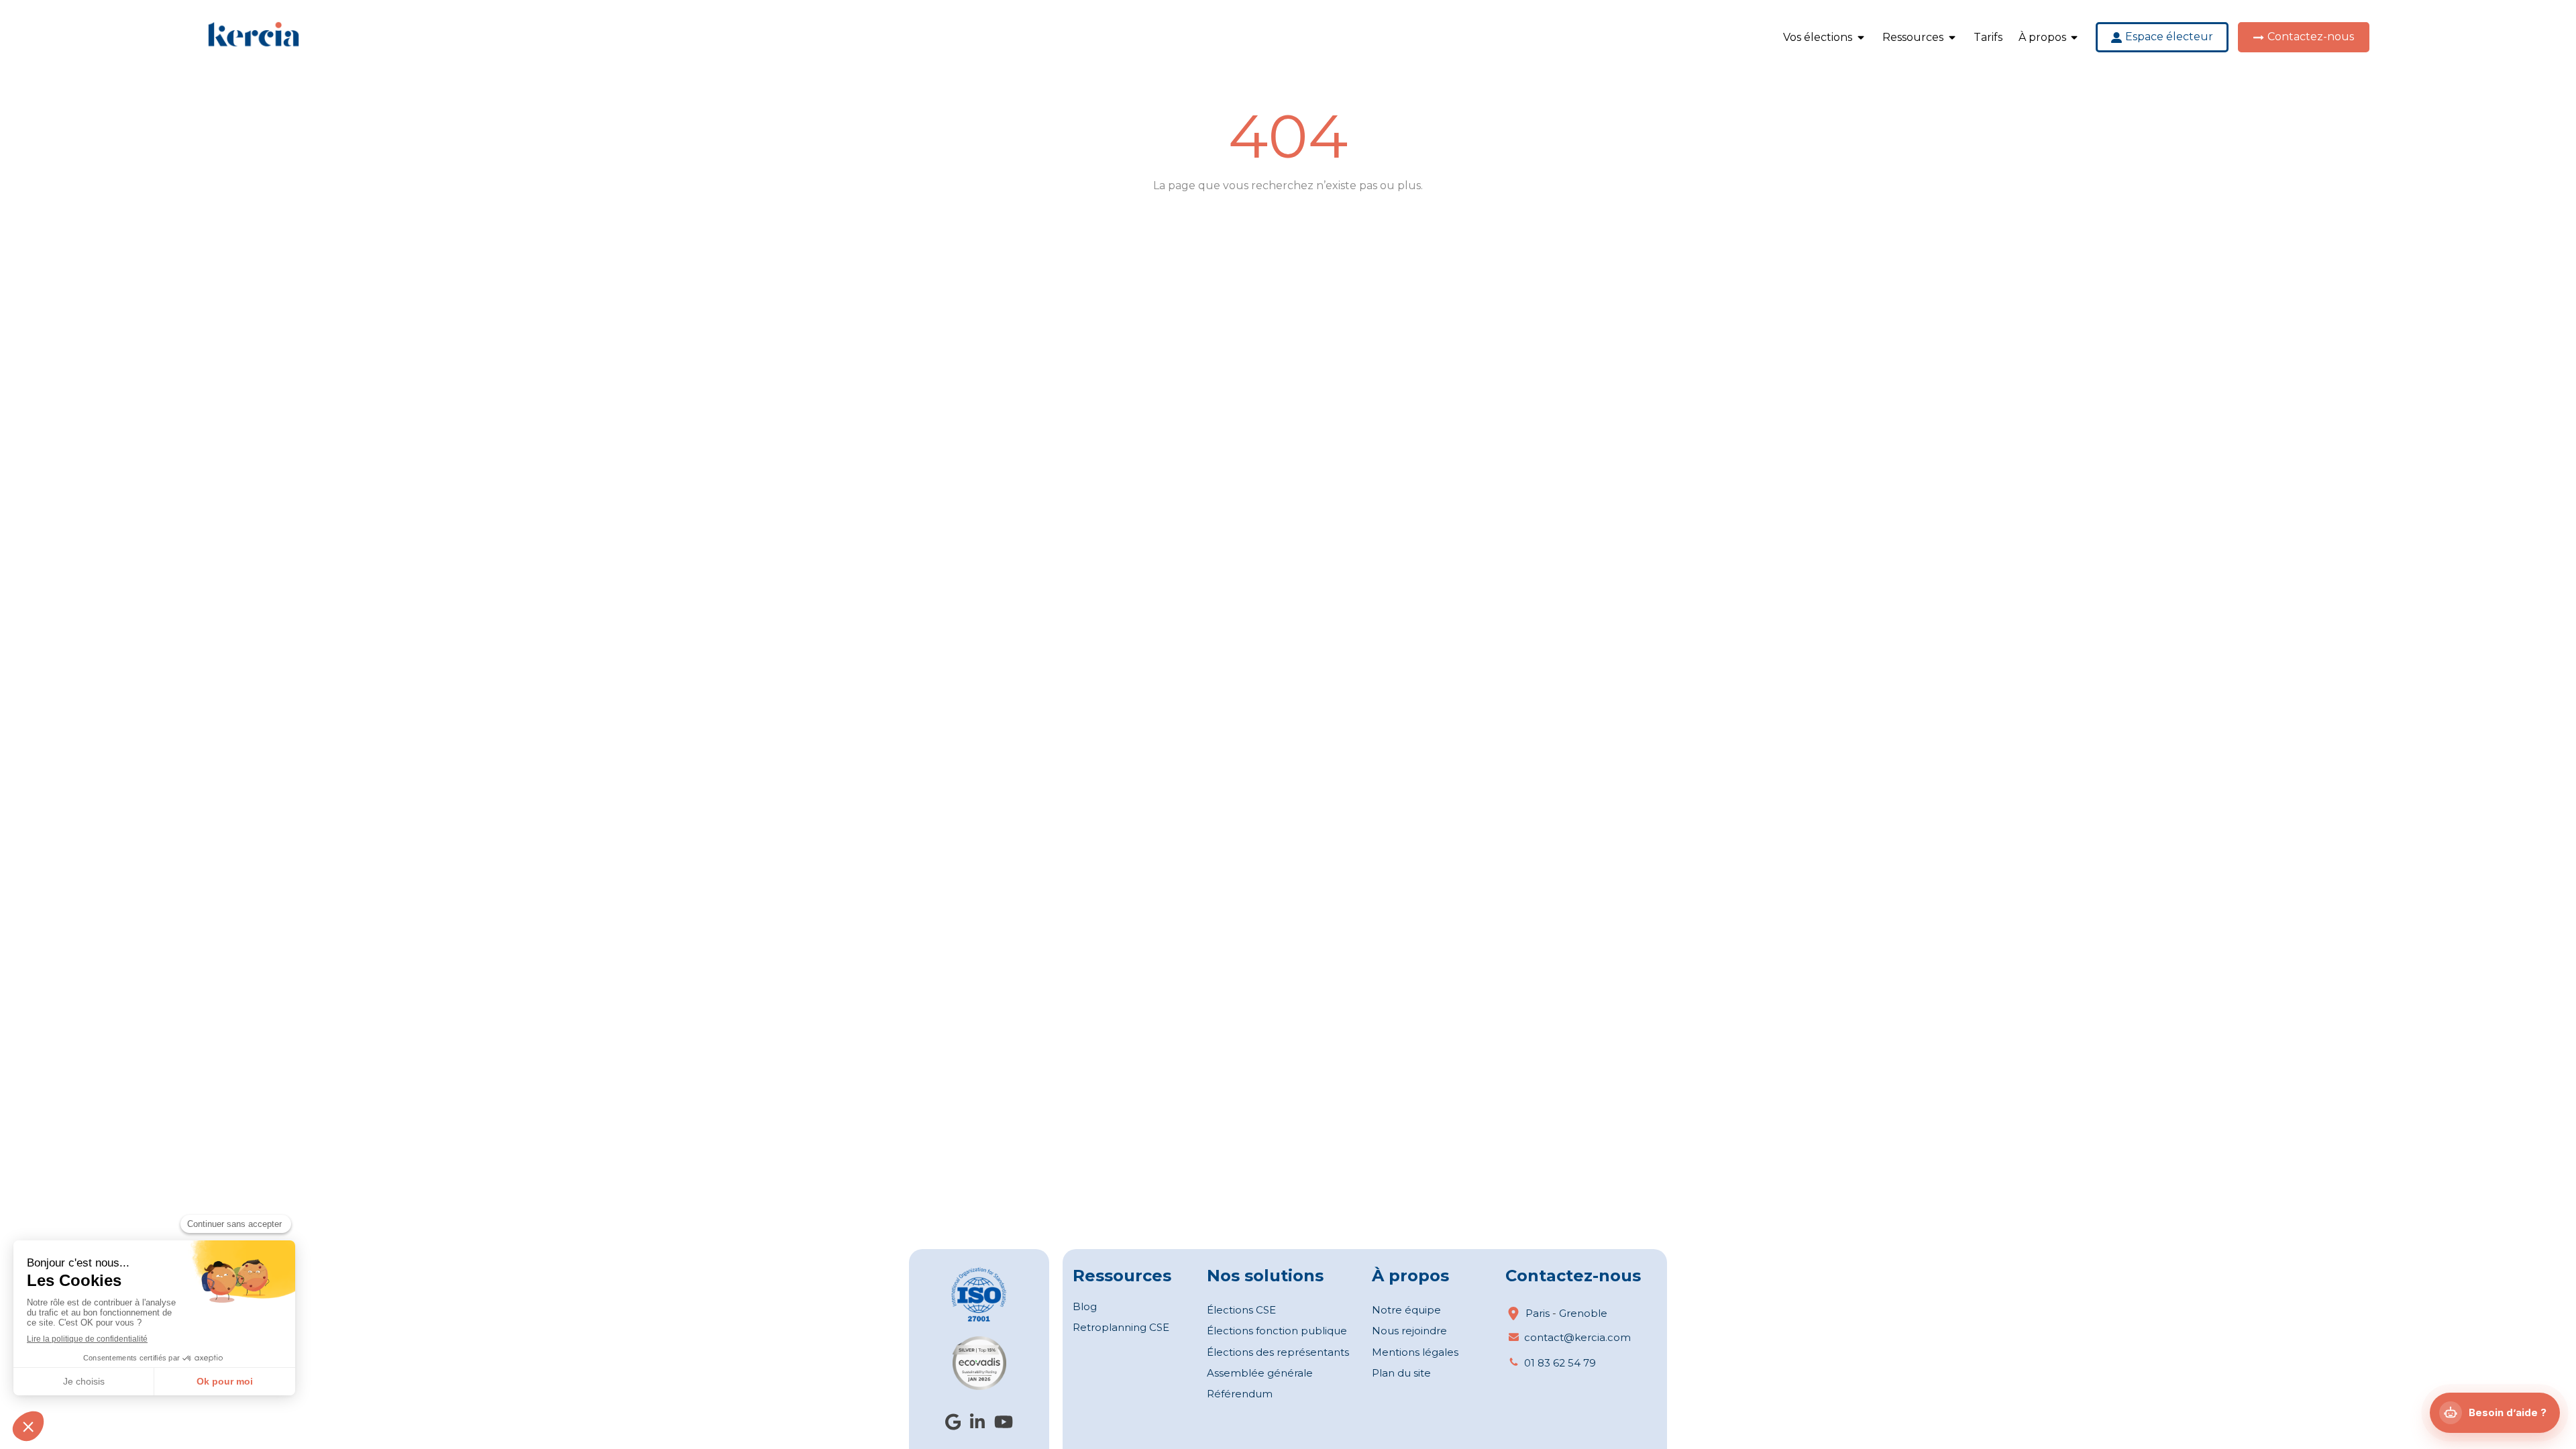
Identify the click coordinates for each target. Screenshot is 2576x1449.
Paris (1538, 1313)
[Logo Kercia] (254, 45)
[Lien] (979, 1294)
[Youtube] (1004, 1425)
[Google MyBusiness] (953, 1425)
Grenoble (1583, 1313)
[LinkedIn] (977, 1425)
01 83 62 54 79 (1560, 1363)
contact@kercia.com (1577, 1337)
